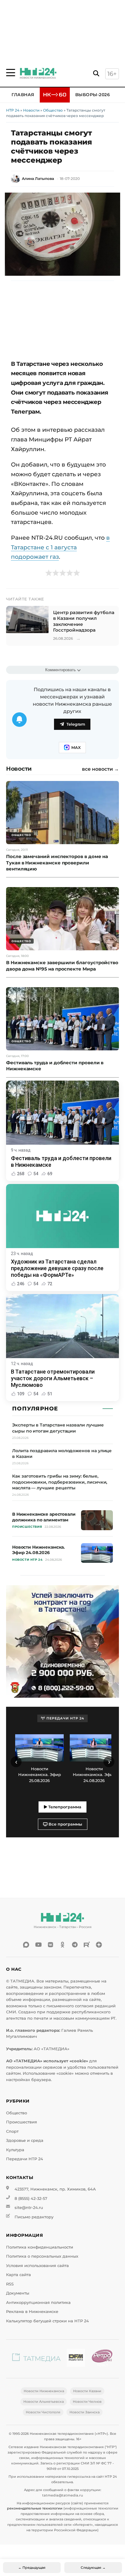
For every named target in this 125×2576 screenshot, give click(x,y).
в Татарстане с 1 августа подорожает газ (60, 547)
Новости (31, 110)
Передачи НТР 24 (25, 2159)
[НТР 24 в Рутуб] (87, 1945)
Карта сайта (19, 2275)
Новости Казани (87, 2391)
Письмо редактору (34, 2217)
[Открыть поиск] (96, 74)
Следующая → (93, 2568)
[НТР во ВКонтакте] (50, 1945)
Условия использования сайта (37, 2266)
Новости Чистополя (43, 2412)
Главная (23, 95)
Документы (18, 2293)
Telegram (76, 724)
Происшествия (22, 2122)
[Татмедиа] (36, 2359)
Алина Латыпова (38, 179)
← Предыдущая (32, 2568)
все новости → (100, 769)
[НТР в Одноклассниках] (62, 1945)
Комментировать (61, 670)
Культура (15, 2150)
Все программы (65, 1824)
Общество (53, 110)
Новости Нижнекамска (44, 2391)
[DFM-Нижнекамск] (76, 2359)
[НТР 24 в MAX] (26, 1945)
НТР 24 (13, 110)
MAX (76, 748)
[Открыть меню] (11, 73)
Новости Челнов (87, 2402)
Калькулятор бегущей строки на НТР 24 (47, 2321)
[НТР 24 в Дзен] (99, 1945)
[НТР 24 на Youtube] (38, 1945)
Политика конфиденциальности (40, 2247)
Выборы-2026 (93, 95)
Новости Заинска (84, 2412)
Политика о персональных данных (42, 2256)
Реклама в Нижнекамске (32, 2312)
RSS (10, 2284)
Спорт (12, 2131)
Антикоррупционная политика (38, 2303)
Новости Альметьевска (44, 2402)
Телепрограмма (64, 1807)
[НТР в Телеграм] (75, 1945)
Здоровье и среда (25, 2140)
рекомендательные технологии (35, 2508)
